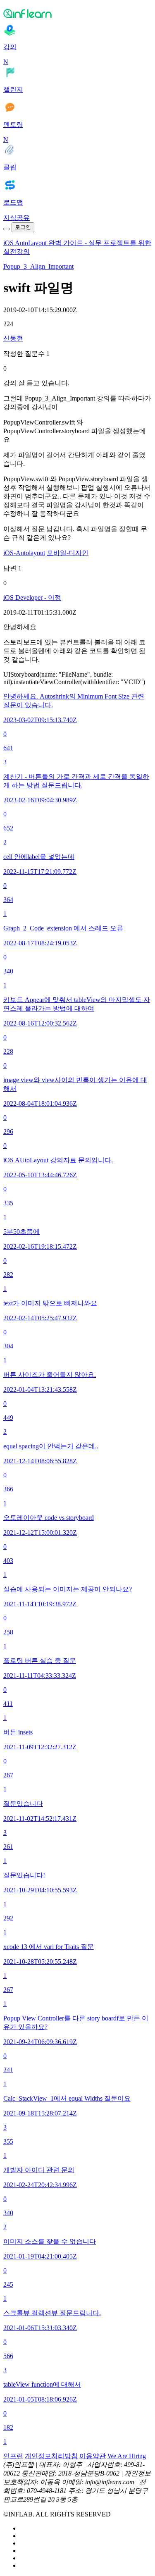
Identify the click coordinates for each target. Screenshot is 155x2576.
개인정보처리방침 (51, 2456)
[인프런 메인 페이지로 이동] (77, 13)
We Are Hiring (127, 2456)
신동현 (13, 338)
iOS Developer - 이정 (32, 597)
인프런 (13, 2456)
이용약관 (93, 2456)
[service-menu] (7, 229)
